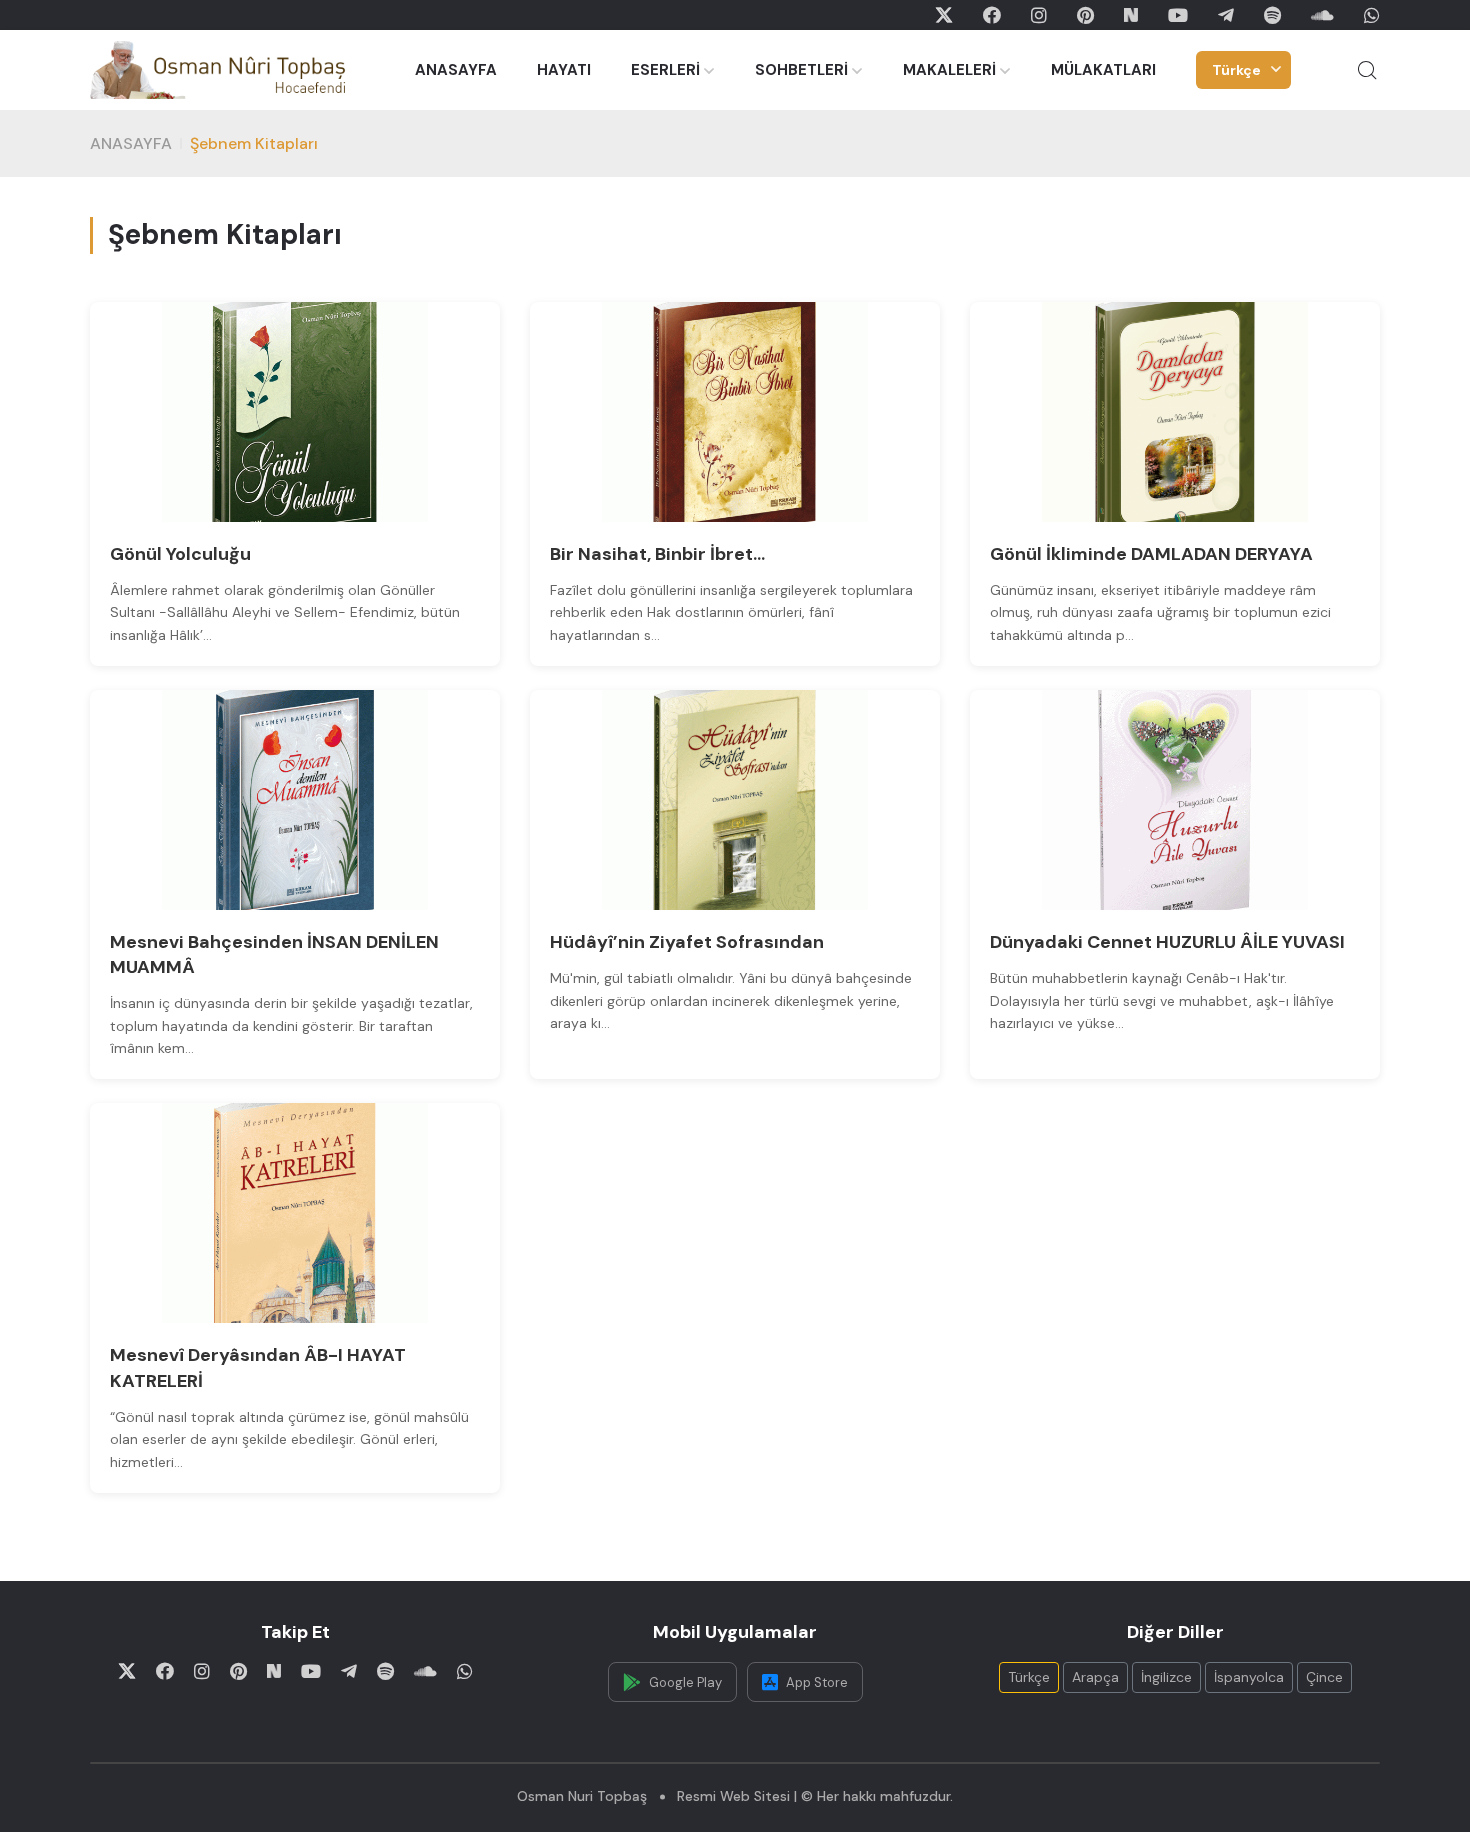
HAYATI (564, 70)
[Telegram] (1226, 15)
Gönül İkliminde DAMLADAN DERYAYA (1151, 554)
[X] (944, 15)
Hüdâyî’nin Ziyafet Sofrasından (687, 942)
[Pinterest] (1085, 15)
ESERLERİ (665, 70)
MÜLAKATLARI (1103, 70)
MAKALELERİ (949, 70)
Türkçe (1236, 70)
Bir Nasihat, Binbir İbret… (657, 554)
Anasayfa (131, 143)
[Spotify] (1272, 15)
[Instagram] (1039, 15)
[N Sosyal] (1131, 15)
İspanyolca (1249, 1677)
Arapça (1095, 1677)
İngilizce (1166, 1677)
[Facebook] (992, 15)
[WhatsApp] (1372, 15)
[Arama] (1367, 70)
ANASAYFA (456, 70)
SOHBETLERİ (801, 70)
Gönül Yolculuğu (180, 554)
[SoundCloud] (1322, 15)
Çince (1324, 1677)
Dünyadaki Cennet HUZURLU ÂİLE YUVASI (1167, 942)
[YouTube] (1178, 15)
